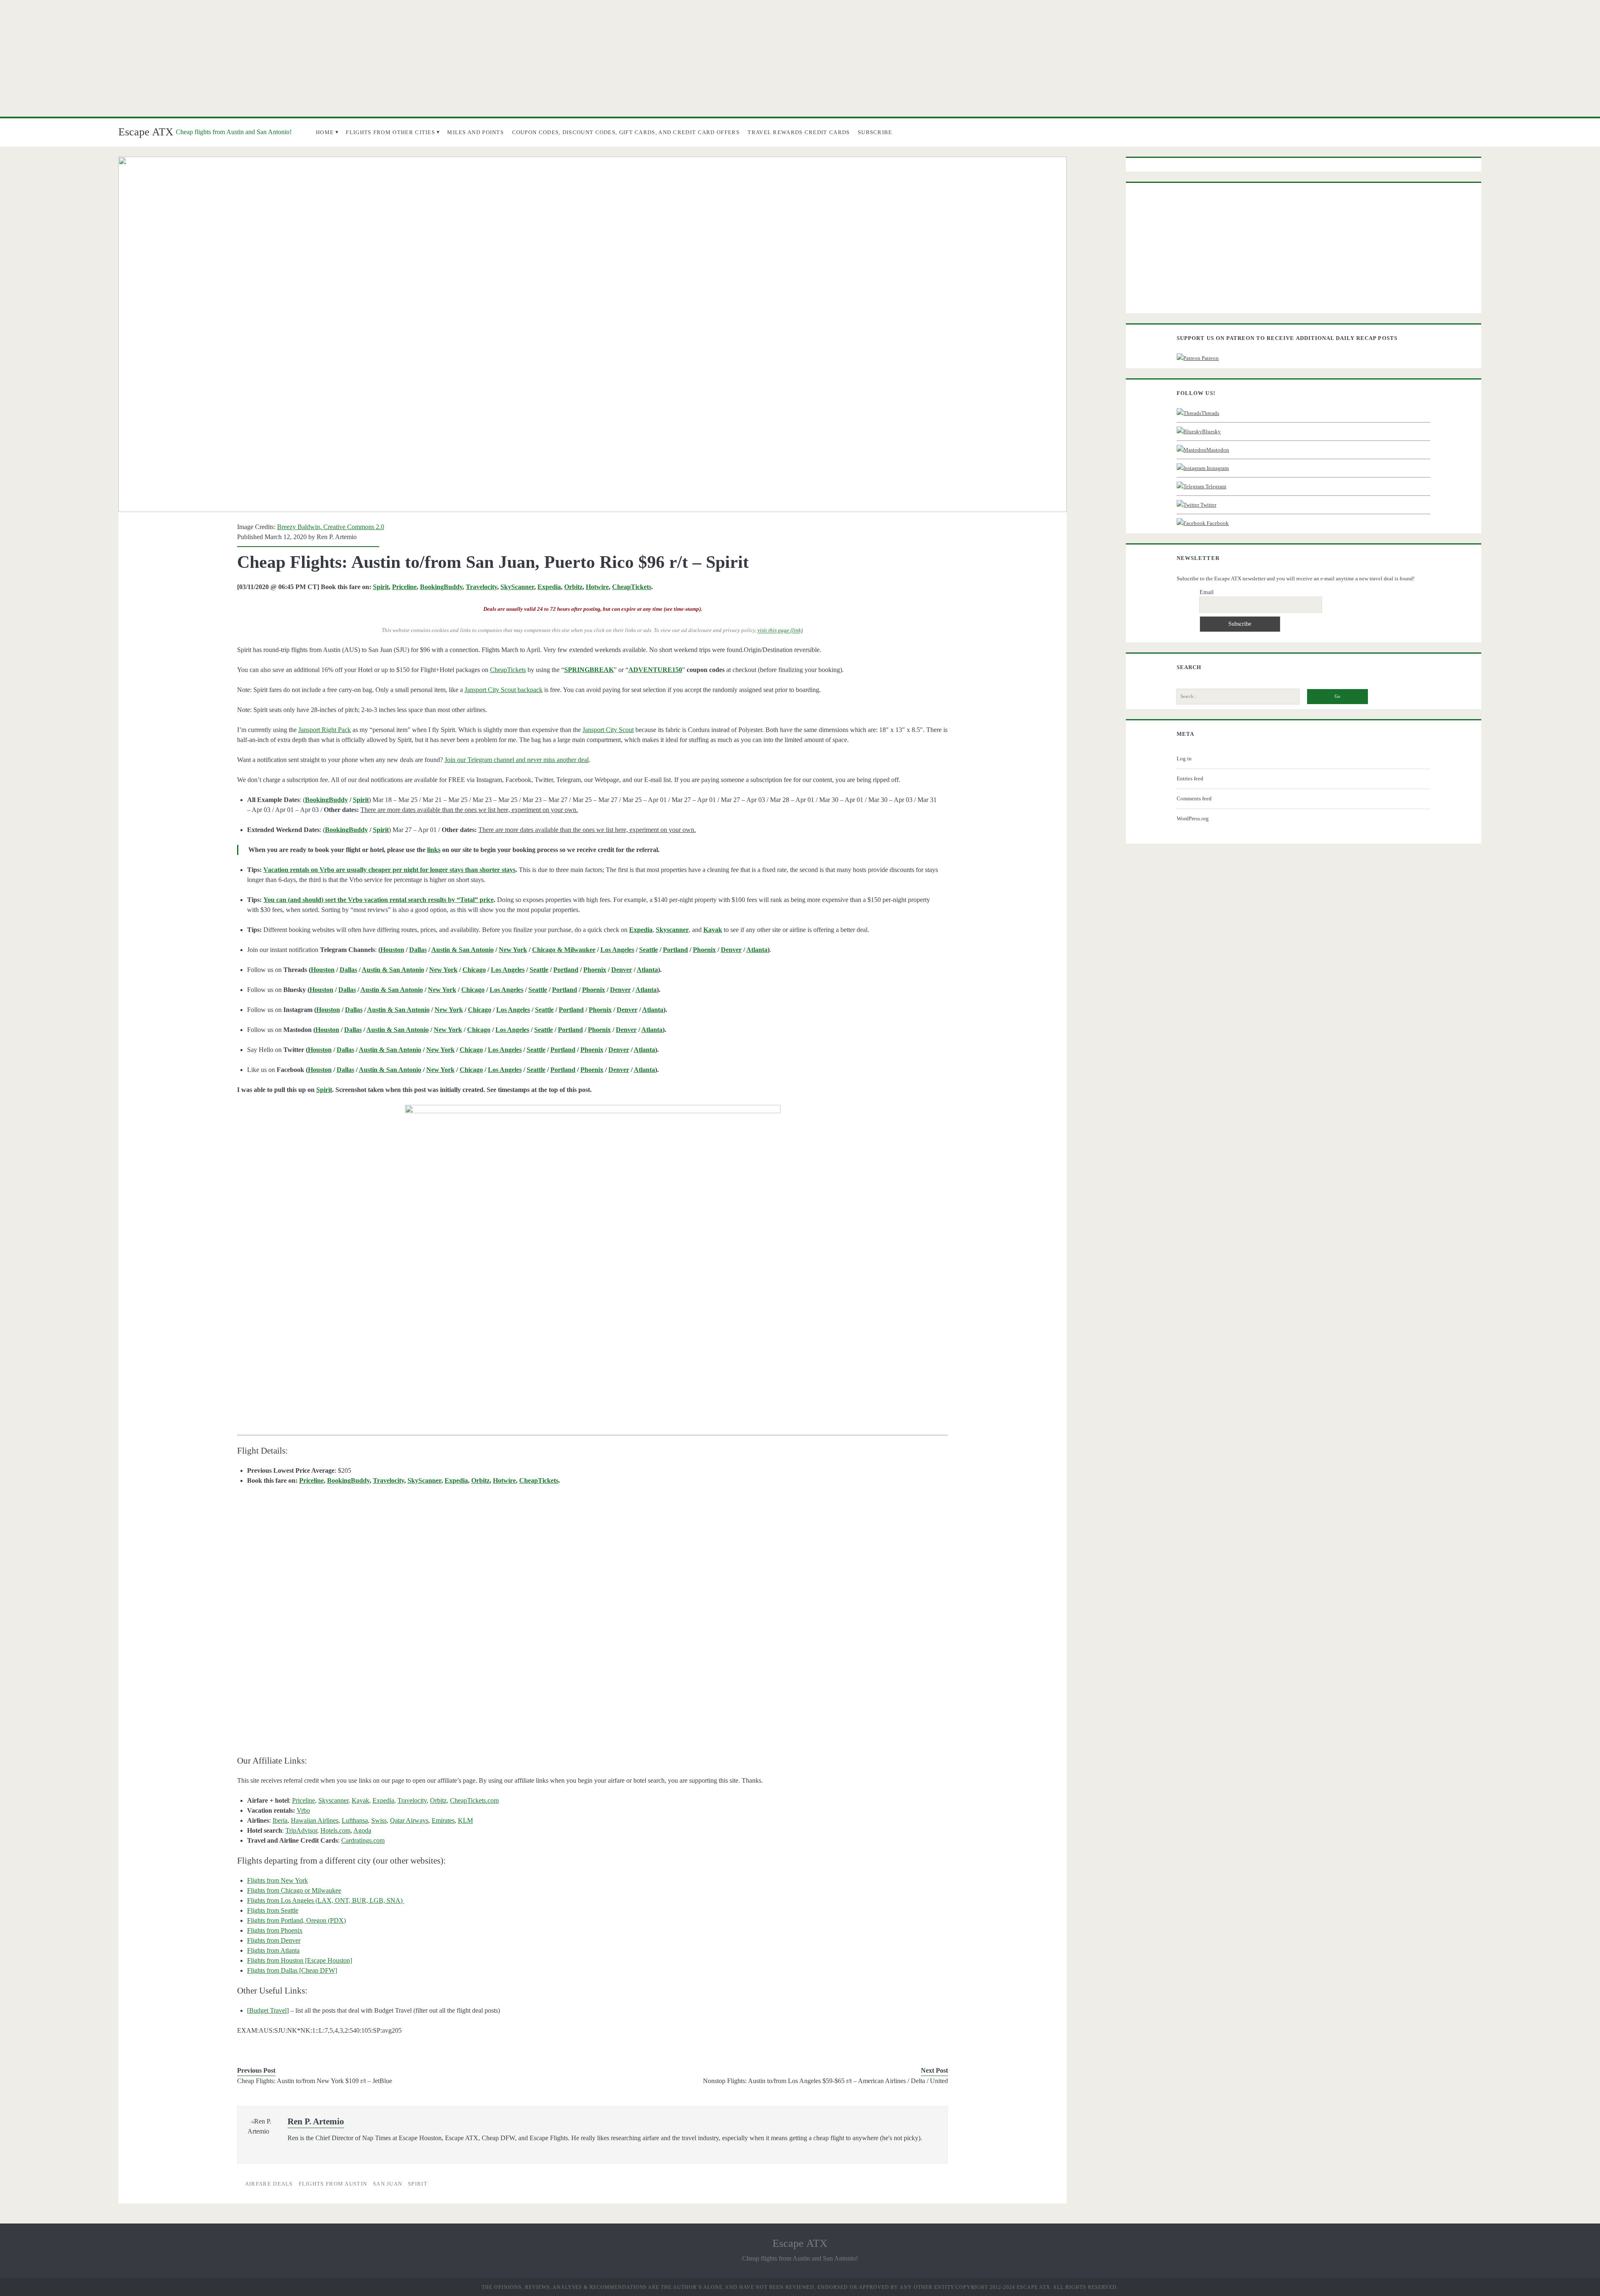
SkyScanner (517, 587)
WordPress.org (1193, 818)
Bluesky (1211, 431)
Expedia (549, 587)
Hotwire (597, 587)
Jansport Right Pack (325, 730)
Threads (1210, 413)
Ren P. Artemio (337, 537)
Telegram (1215, 486)
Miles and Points (475, 132)
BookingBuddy (441, 587)
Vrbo (303, 1810)
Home (325, 132)
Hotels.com (335, 1830)
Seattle (649, 950)
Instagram (1217, 468)
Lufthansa (355, 1820)
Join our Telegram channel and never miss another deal (517, 760)
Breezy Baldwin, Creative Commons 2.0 (331, 527)
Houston (392, 950)
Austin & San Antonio (462, 950)
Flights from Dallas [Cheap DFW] (292, 1970)
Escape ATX (146, 132)
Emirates (443, 1820)
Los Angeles (617, 950)
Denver (731, 950)
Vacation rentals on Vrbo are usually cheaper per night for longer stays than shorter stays (389, 870)
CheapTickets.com (474, 1800)
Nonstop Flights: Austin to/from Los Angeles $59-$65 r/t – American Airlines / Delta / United (825, 2081)
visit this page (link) (780, 631)
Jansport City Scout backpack (504, 690)
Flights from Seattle (273, 1910)
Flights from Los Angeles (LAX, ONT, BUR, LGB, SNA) (326, 1900)
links (434, 850)
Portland (675, 950)
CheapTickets (632, 587)
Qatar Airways (409, 1820)
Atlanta (757, 950)
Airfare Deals (269, 2184)
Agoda (362, 1830)
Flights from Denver (274, 1940)
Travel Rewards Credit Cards (799, 132)
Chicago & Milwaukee (564, 950)
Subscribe (875, 132)
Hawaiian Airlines (315, 1820)
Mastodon (1218, 450)
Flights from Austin (333, 2184)
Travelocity (481, 587)
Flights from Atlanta (273, 1950)
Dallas (418, 950)
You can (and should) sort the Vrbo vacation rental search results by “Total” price (379, 900)
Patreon (1210, 358)
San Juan (387, 2184)
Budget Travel (268, 2010)
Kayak (360, 1800)
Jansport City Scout (608, 730)
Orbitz (573, 587)
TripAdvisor (301, 1830)
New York (513, 950)
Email (1207, 592)
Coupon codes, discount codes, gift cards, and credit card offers (626, 132)
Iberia (280, 1820)
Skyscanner (333, 1800)
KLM (465, 1820)
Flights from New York (277, 1880)
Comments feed (1194, 798)
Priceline (404, 587)
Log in (1184, 758)
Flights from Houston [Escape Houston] (300, 1960)
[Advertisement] (800, 58)
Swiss (379, 1820)
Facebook (1217, 523)
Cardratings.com (363, 1840)
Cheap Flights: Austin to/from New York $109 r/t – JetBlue (315, 2081)
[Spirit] (593, 1255)
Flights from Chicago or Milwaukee (294, 1890)
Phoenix (704, 950)
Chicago (474, 970)
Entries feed (1190, 778)
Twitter (1208, 505)
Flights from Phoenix (275, 1930)
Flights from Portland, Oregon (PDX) (296, 1920)
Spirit (381, 587)
